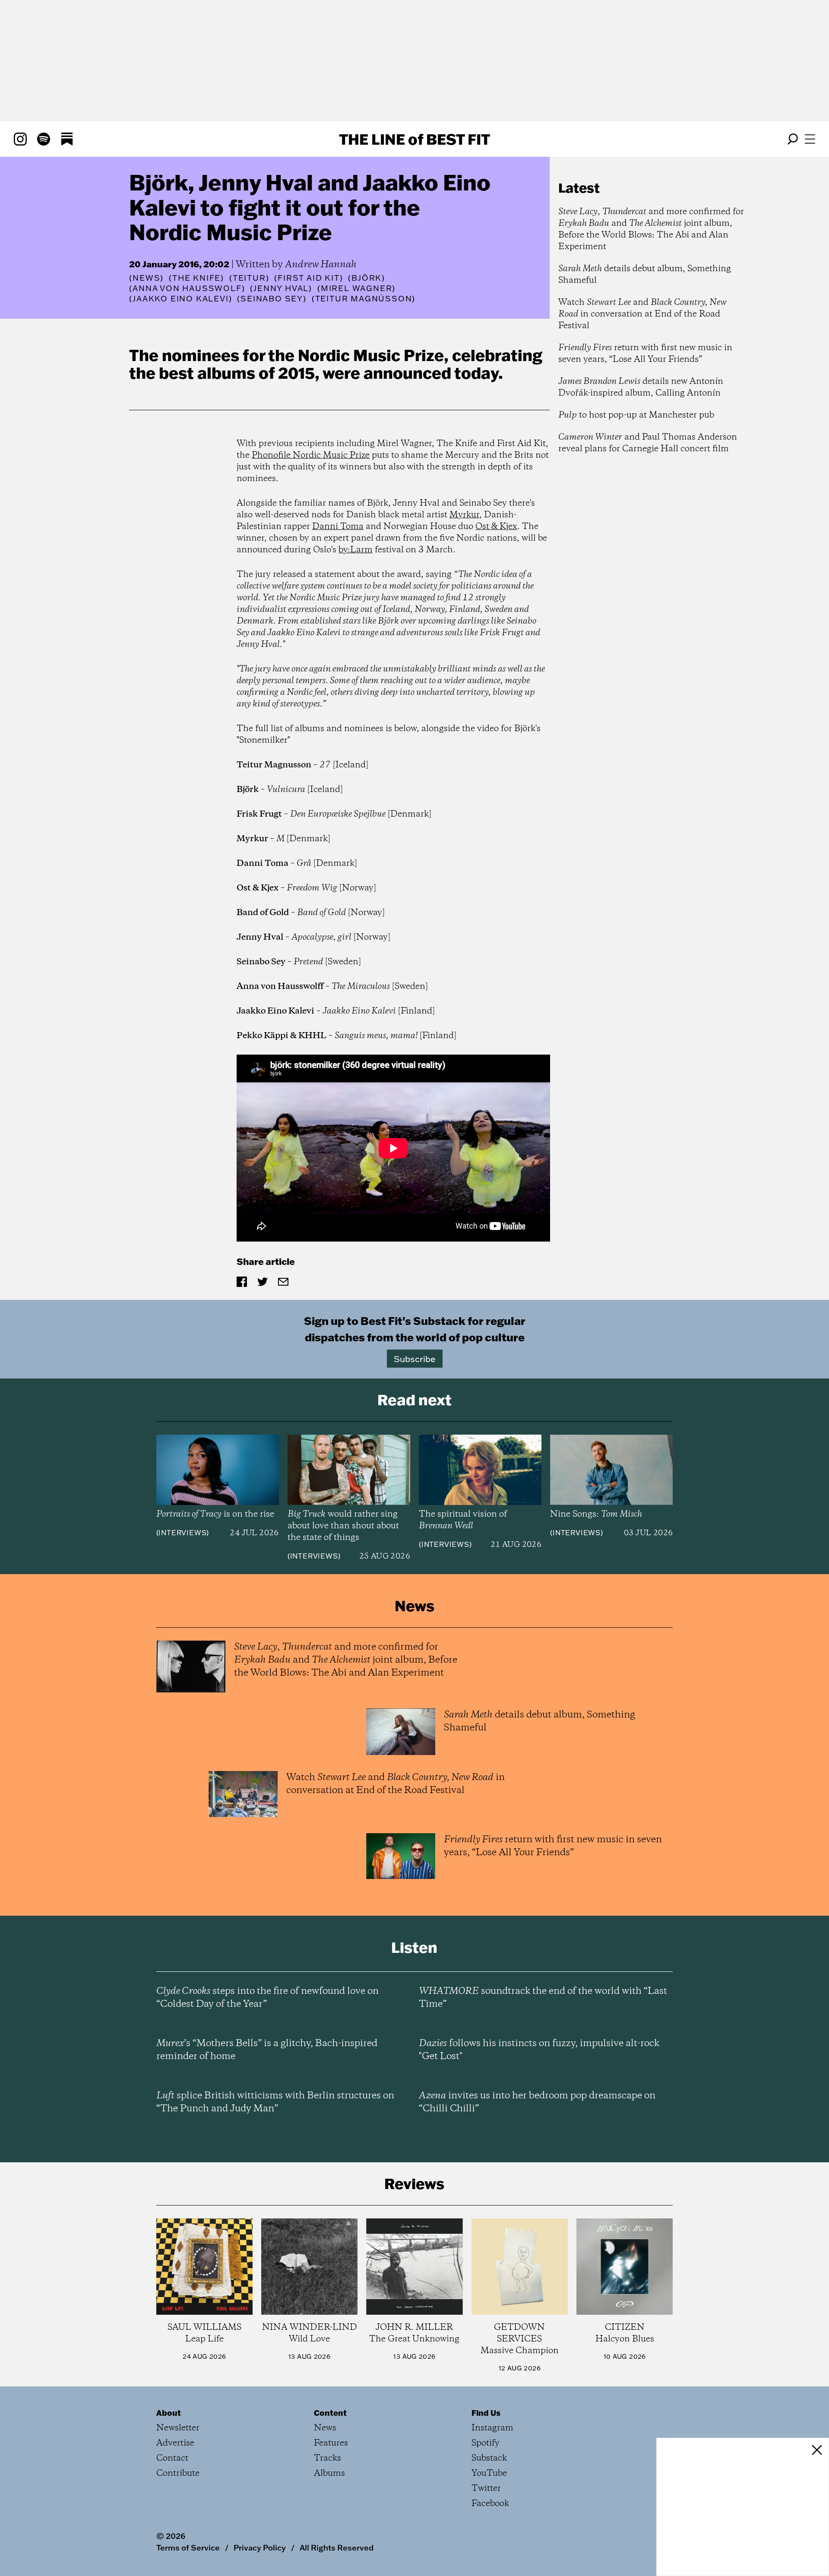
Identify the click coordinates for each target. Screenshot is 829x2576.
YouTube (489, 2473)
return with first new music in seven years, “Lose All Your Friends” (645, 354)
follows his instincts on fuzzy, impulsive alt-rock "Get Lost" (539, 2050)
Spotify (486, 2443)
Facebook (490, 2504)
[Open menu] (810, 139)
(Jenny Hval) (281, 288)
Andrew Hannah (321, 265)
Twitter (486, 2489)
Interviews (182, 1533)
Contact (172, 2458)
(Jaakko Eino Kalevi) (180, 299)
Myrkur (464, 515)
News (146, 278)
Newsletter (178, 2428)
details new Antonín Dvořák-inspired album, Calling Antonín (641, 387)
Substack (489, 2458)
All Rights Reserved (337, 2547)
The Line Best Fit (414, 139)
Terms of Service (188, 2547)
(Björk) (367, 278)
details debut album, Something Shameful (645, 275)
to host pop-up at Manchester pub (636, 415)
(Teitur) (249, 278)
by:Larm (356, 550)
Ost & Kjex (496, 527)
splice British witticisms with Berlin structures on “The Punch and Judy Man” (275, 2102)
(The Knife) (196, 278)
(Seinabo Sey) (272, 299)
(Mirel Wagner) (356, 288)
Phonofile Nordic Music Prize (311, 455)
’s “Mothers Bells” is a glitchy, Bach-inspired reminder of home (267, 2050)
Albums (329, 2473)
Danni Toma (338, 527)
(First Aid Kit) (309, 278)
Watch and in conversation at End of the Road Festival (642, 314)
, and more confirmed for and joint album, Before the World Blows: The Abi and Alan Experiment (651, 229)
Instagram (492, 2428)
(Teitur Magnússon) (364, 299)
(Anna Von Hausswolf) (187, 288)
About (169, 2413)
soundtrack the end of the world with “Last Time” (543, 1998)
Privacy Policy (260, 2547)
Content (330, 2413)
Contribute (178, 2473)
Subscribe (415, 1359)
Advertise (175, 2443)
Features (331, 2443)
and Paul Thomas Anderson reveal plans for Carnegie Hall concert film (648, 443)
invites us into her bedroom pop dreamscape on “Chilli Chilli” (537, 2102)
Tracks (327, 2458)
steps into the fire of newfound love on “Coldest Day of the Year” (267, 1998)
